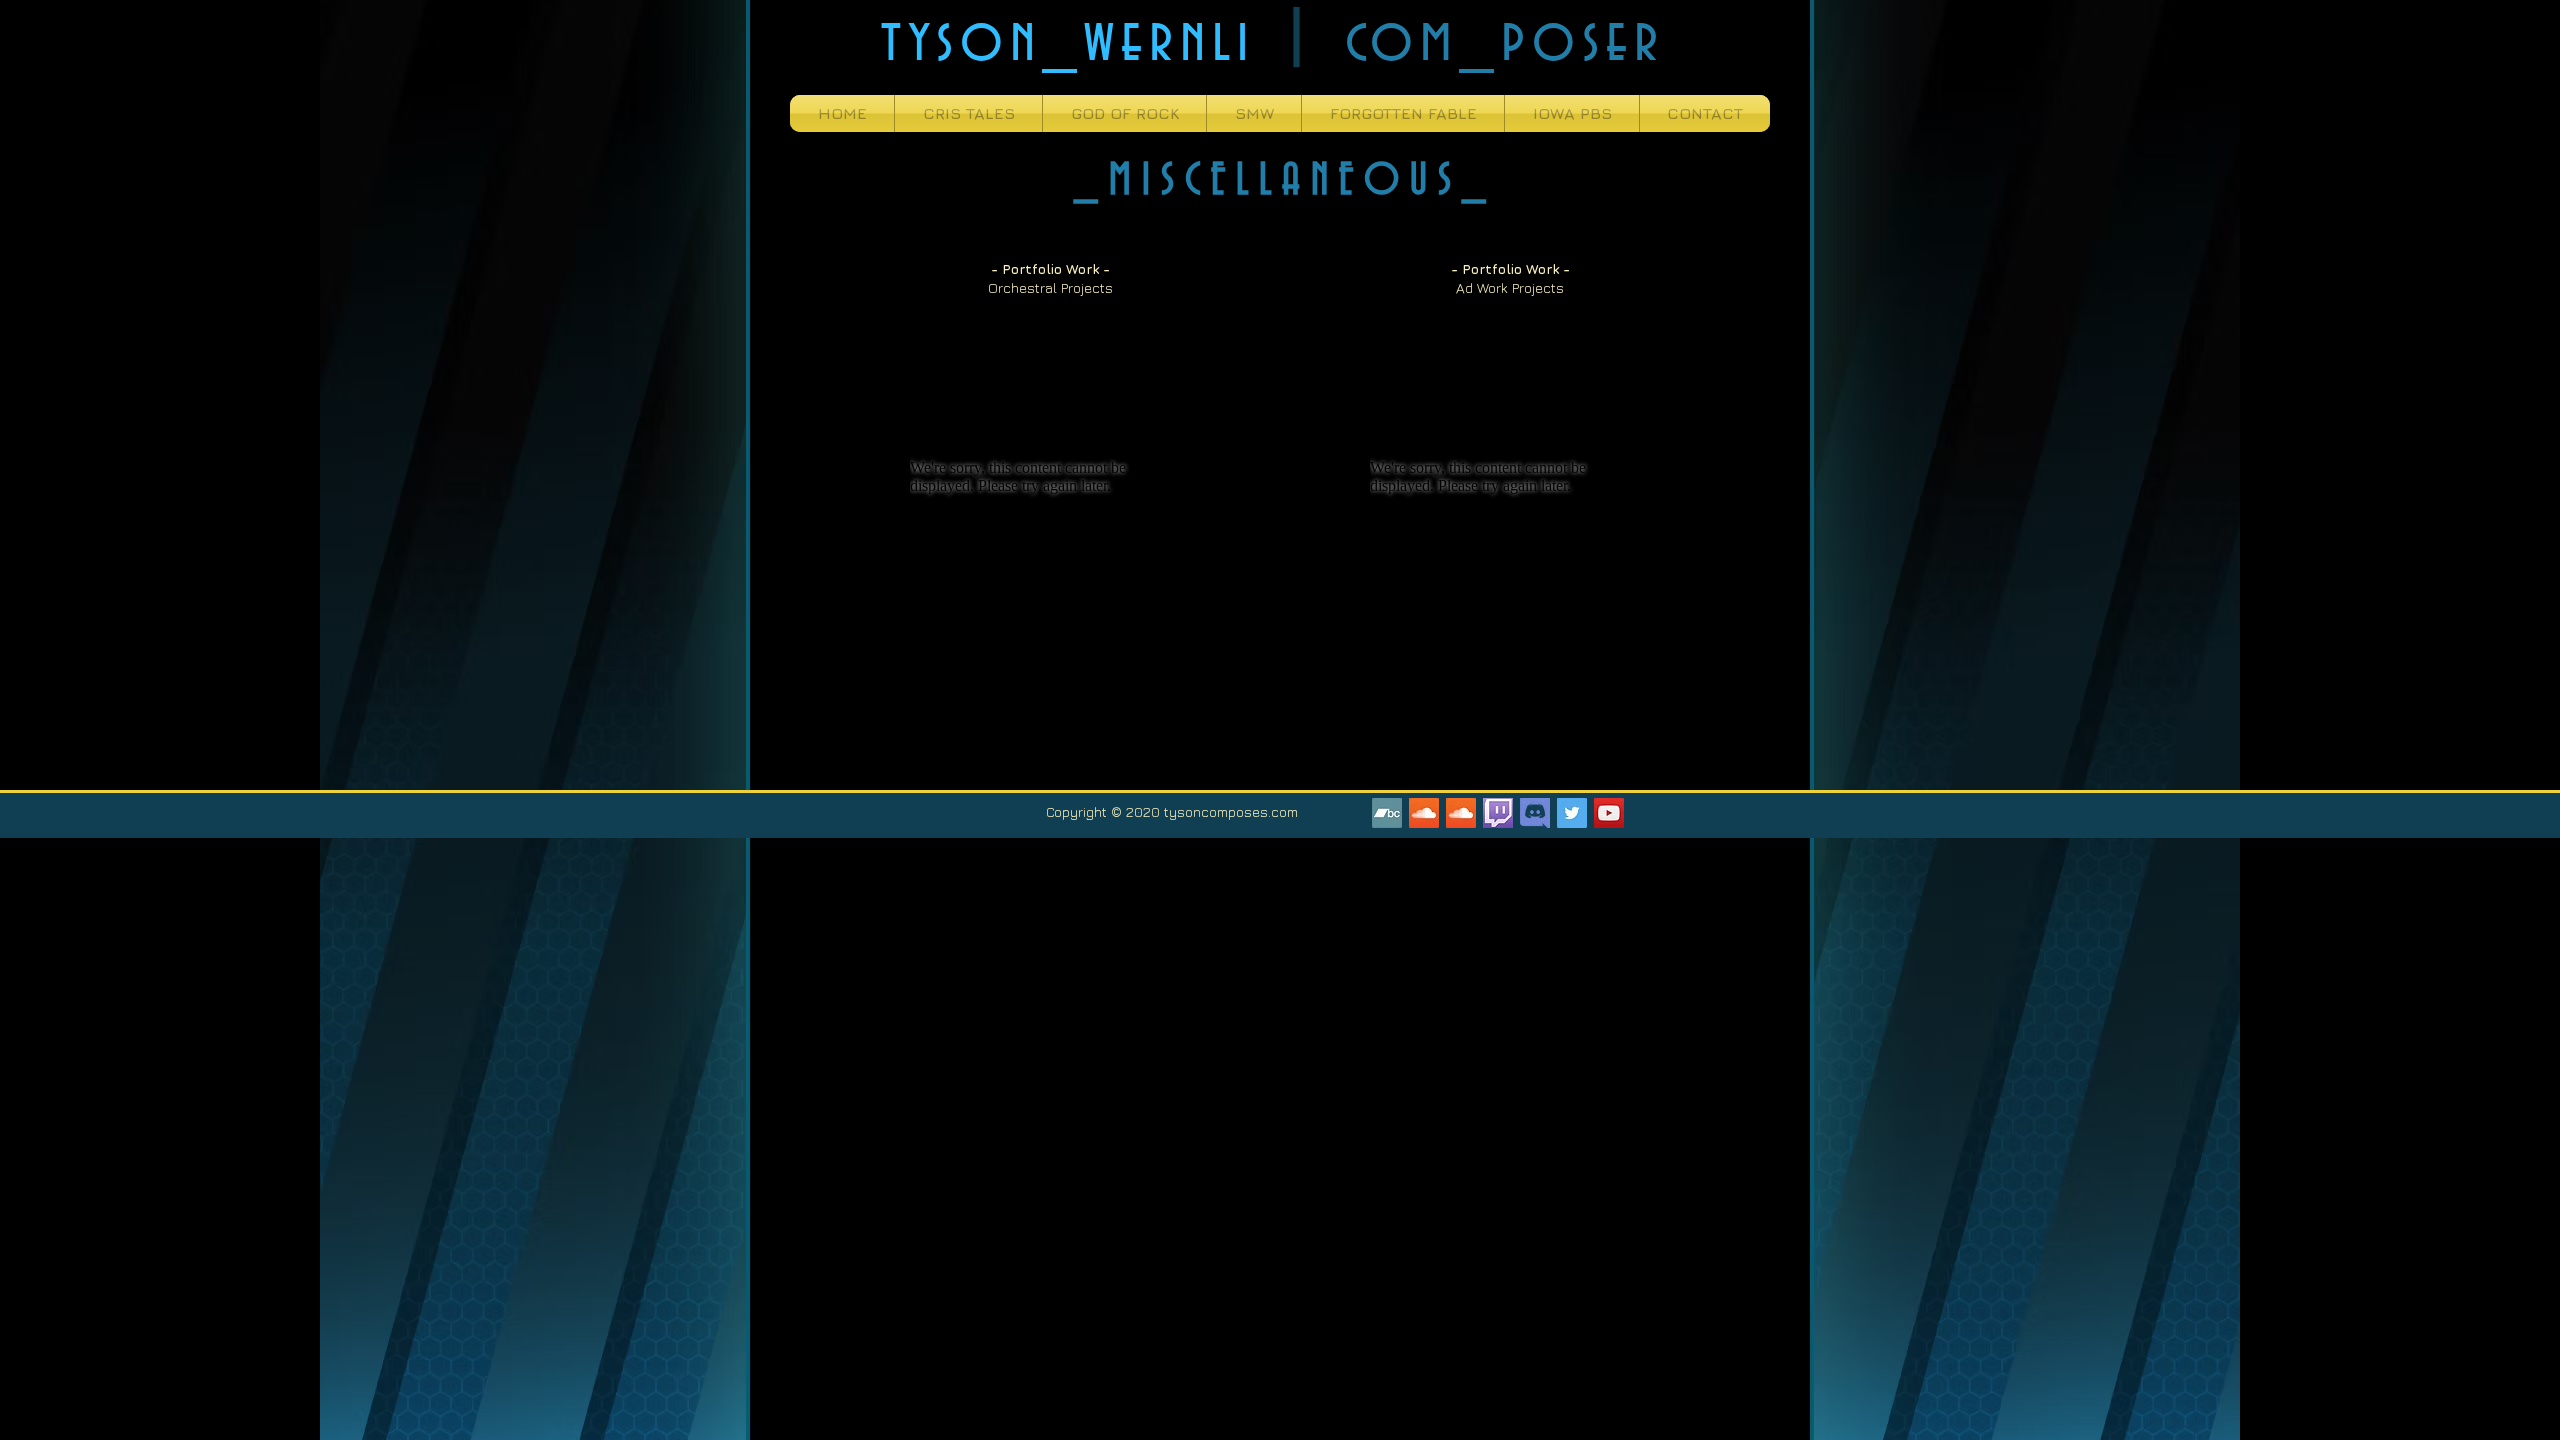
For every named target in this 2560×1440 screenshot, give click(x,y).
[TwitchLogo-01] (1498, 813)
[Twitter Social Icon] (1572, 813)
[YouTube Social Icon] (1609, 813)
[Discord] (1535, 813)
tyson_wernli (1068, 41)
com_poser (1505, 41)
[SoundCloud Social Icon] (1424, 813)
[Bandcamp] (1387, 813)
